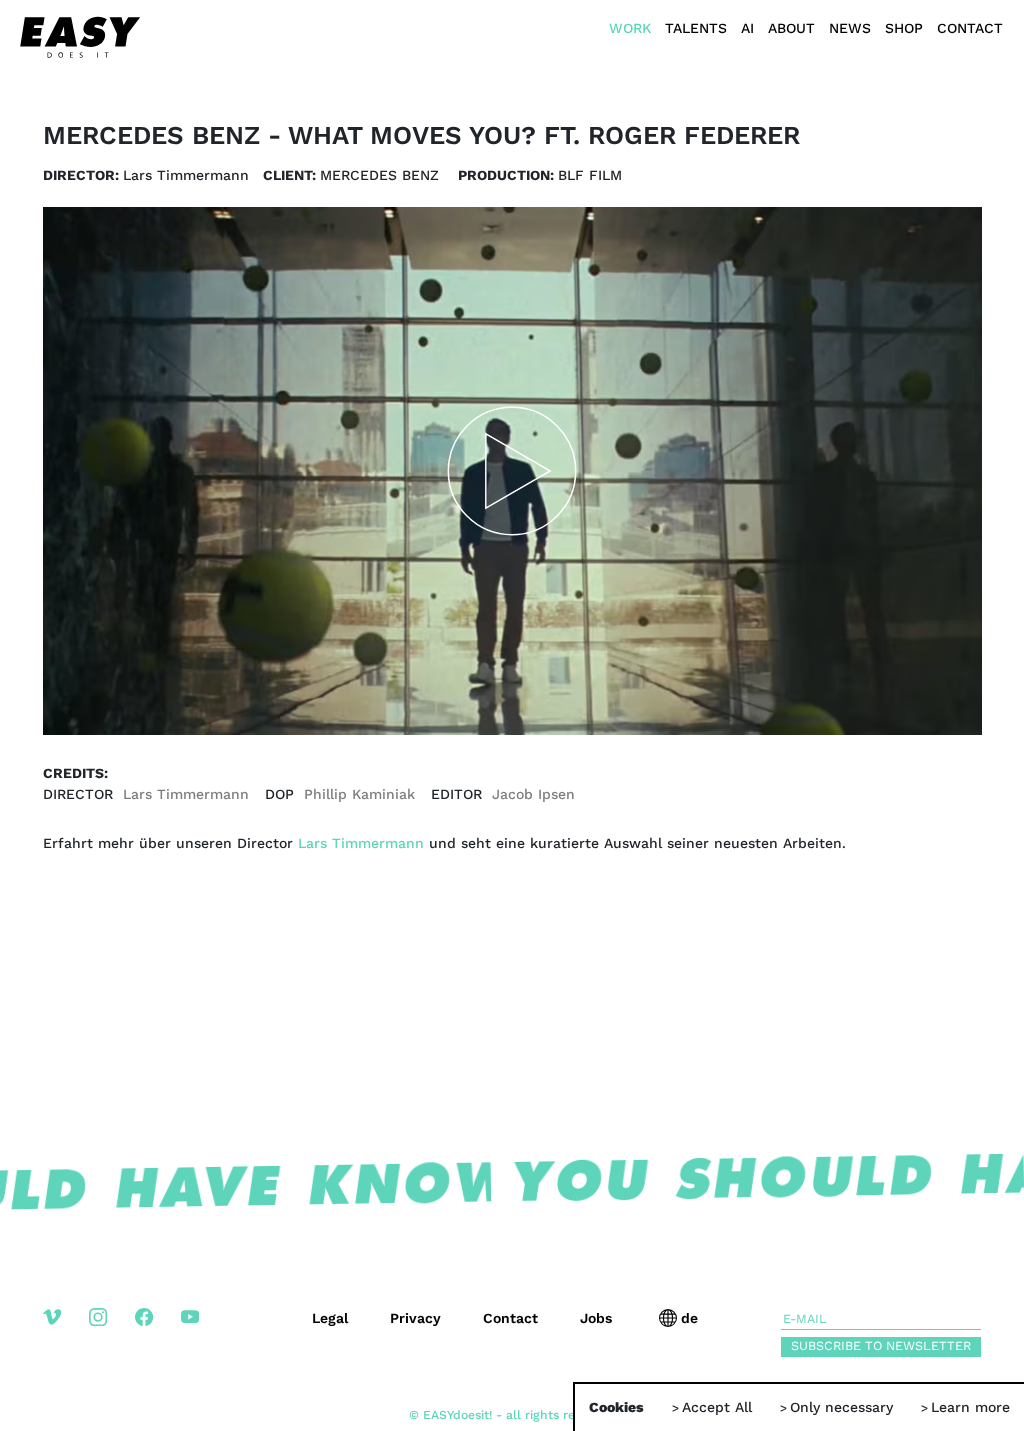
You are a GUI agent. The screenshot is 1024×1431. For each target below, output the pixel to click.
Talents (696, 28)
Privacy (415, 1318)
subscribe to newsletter (881, 1345)
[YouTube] (204, 1332)
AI (747, 28)
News (850, 28)
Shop (904, 28)
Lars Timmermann (361, 843)
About (791, 28)
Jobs (596, 1318)
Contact (970, 28)
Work (630, 28)
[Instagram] (112, 1332)
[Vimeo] (66, 1332)
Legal (330, 1318)
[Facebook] (158, 1332)
